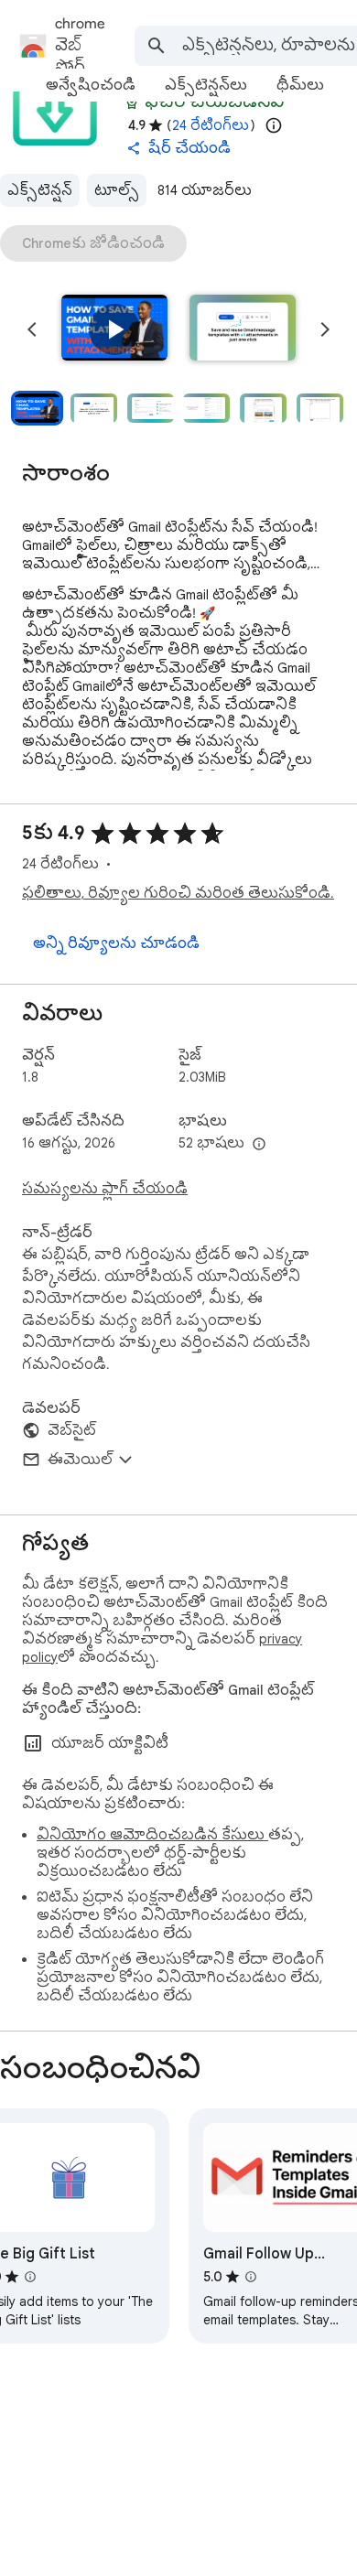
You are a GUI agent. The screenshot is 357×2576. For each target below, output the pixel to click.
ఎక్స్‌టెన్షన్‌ (40, 190)
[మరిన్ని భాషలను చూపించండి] (259, 1145)
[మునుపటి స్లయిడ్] (32, 329)
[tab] (91, 85)
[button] (114, 329)
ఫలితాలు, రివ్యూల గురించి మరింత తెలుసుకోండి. (178, 893)
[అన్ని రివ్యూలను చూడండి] (116, 943)
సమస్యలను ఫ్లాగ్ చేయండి (105, 1189)
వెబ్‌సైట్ (72, 1430)
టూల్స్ (117, 190)
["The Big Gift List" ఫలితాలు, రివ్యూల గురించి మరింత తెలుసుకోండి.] (30, 2277)
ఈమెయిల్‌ (80, 1460)
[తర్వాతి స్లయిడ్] (325, 329)
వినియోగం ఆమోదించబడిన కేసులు (152, 1835)
